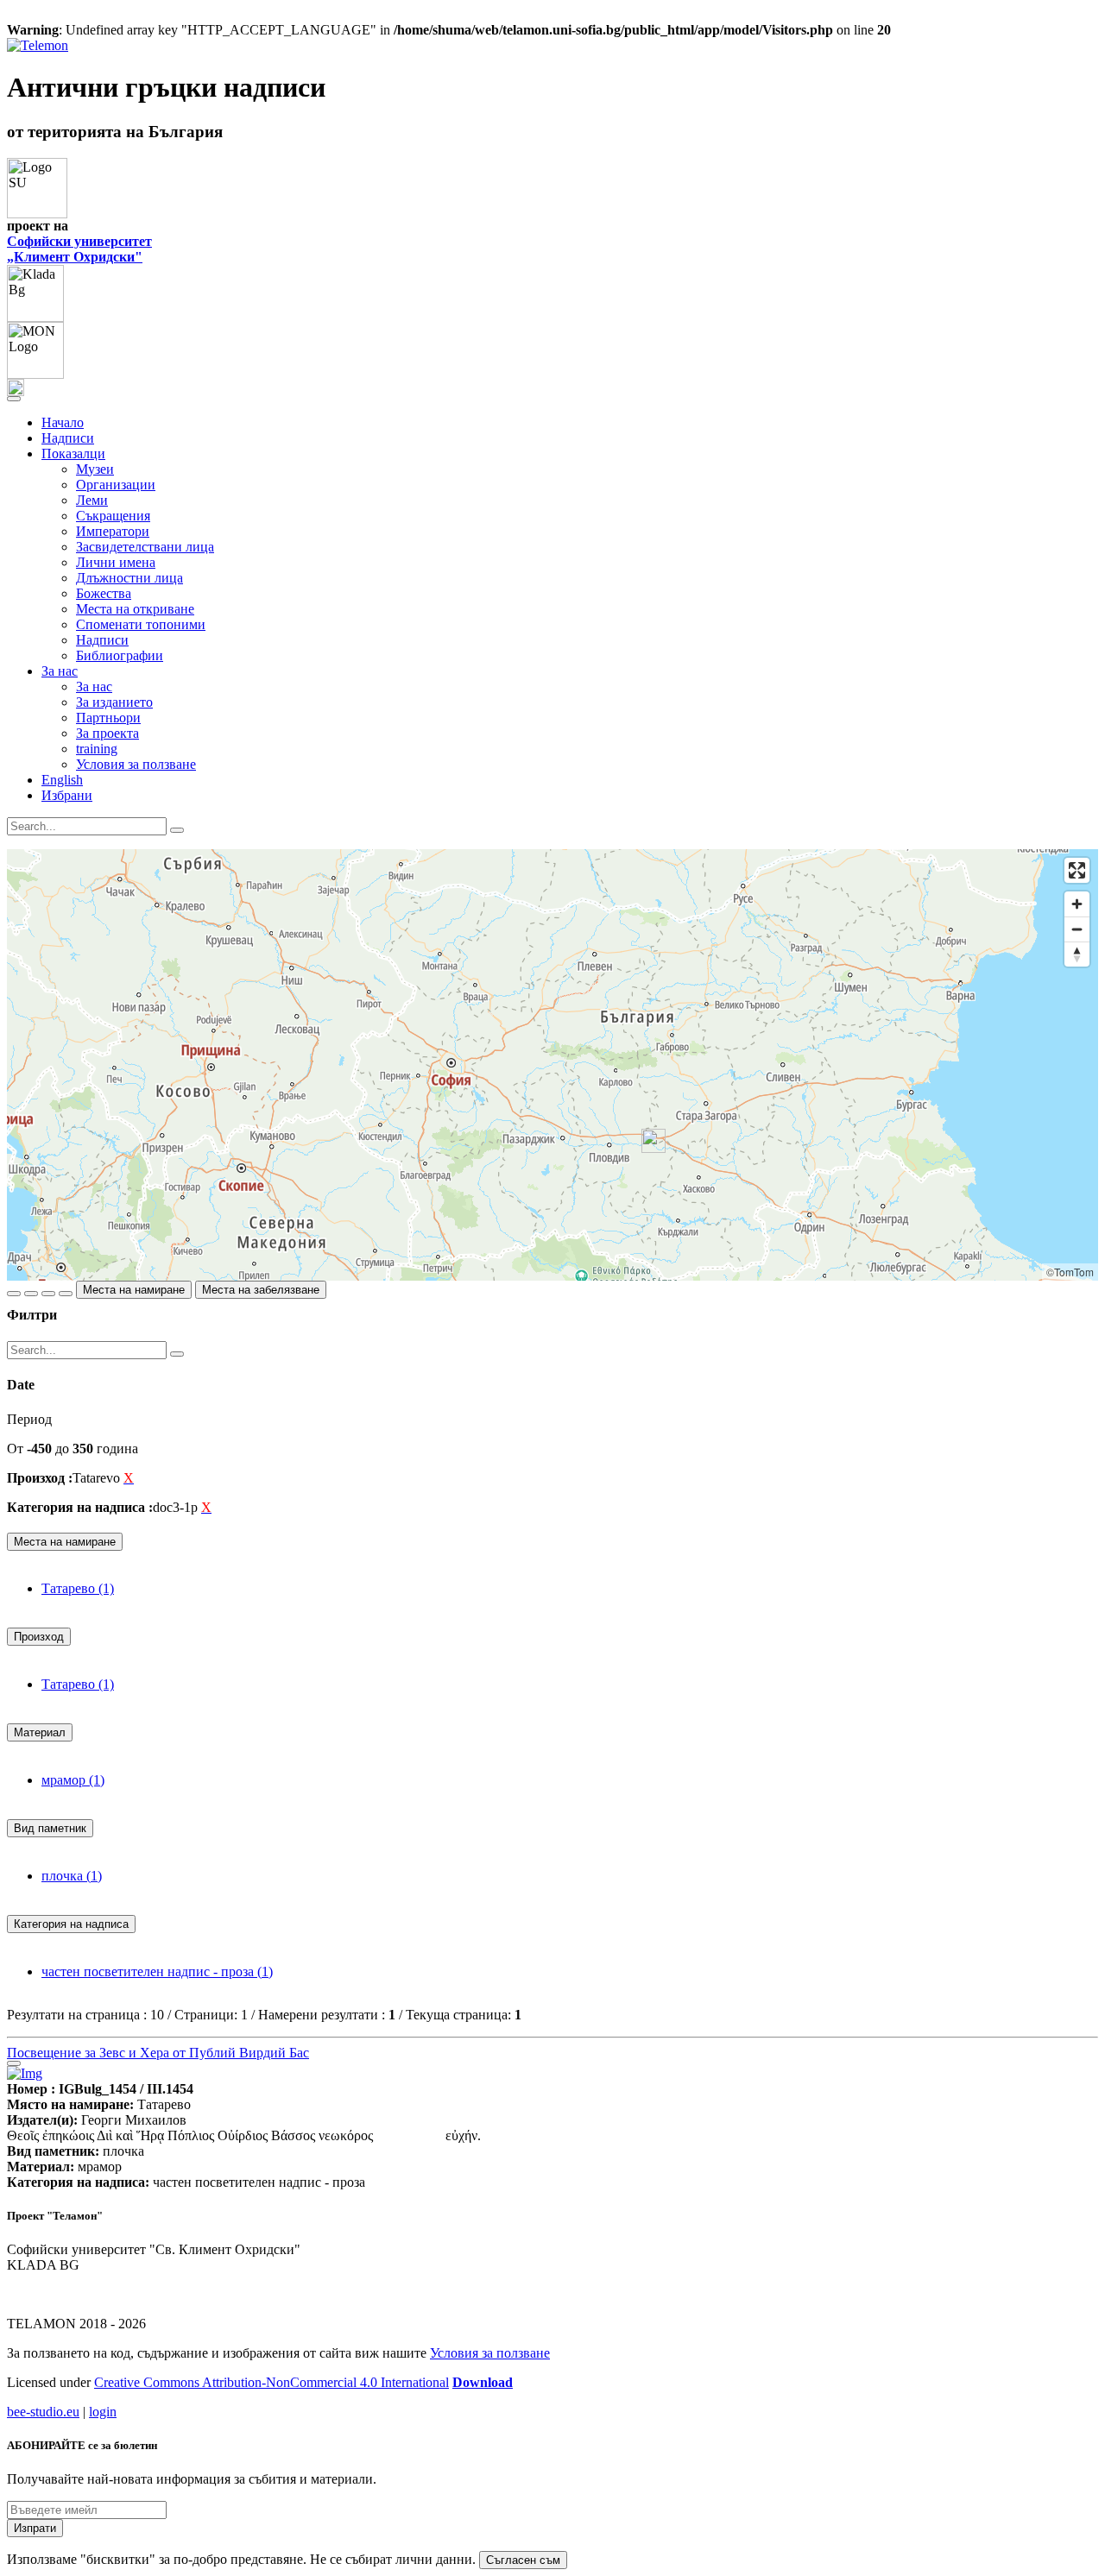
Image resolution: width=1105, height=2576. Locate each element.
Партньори (108, 718)
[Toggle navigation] (14, 399)
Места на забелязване (261, 1290)
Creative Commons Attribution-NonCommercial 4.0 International (272, 2382)
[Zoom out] (1077, 929)
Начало (63, 422)
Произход (39, 1637)
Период (29, 1419)
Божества (104, 593)
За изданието (114, 702)
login (103, 2412)
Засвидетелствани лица (145, 547)
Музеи (95, 469)
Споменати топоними (141, 624)
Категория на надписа (71, 1924)
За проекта (107, 733)
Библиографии (120, 655)
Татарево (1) (78, 1588)
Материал (40, 1732)
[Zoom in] (1077, 904)
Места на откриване (135, 609)
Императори (113, 531)
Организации (116, 485)
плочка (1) (72, 1876)
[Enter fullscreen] (1077, 870)
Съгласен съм (523, 2560)
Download (483, 2382)
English (62, 780)
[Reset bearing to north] (1077, 954)
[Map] (552, 1065)
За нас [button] (60, 671)
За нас (94, 687)
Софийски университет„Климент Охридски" (79, 249)
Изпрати (35, 2528)
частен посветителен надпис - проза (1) (157, 1971)
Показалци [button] (73, 453)
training (97, 749)
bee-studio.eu (43, 2412)
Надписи (68, 438)
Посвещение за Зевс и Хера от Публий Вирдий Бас (158, 2053)
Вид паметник (50, 1828)
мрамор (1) (73, 1780)
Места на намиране (134, 1290)
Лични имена (116, 562)
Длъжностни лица (129, 578)
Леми (92, 500)
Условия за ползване (136, 764)
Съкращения (113, 516)
